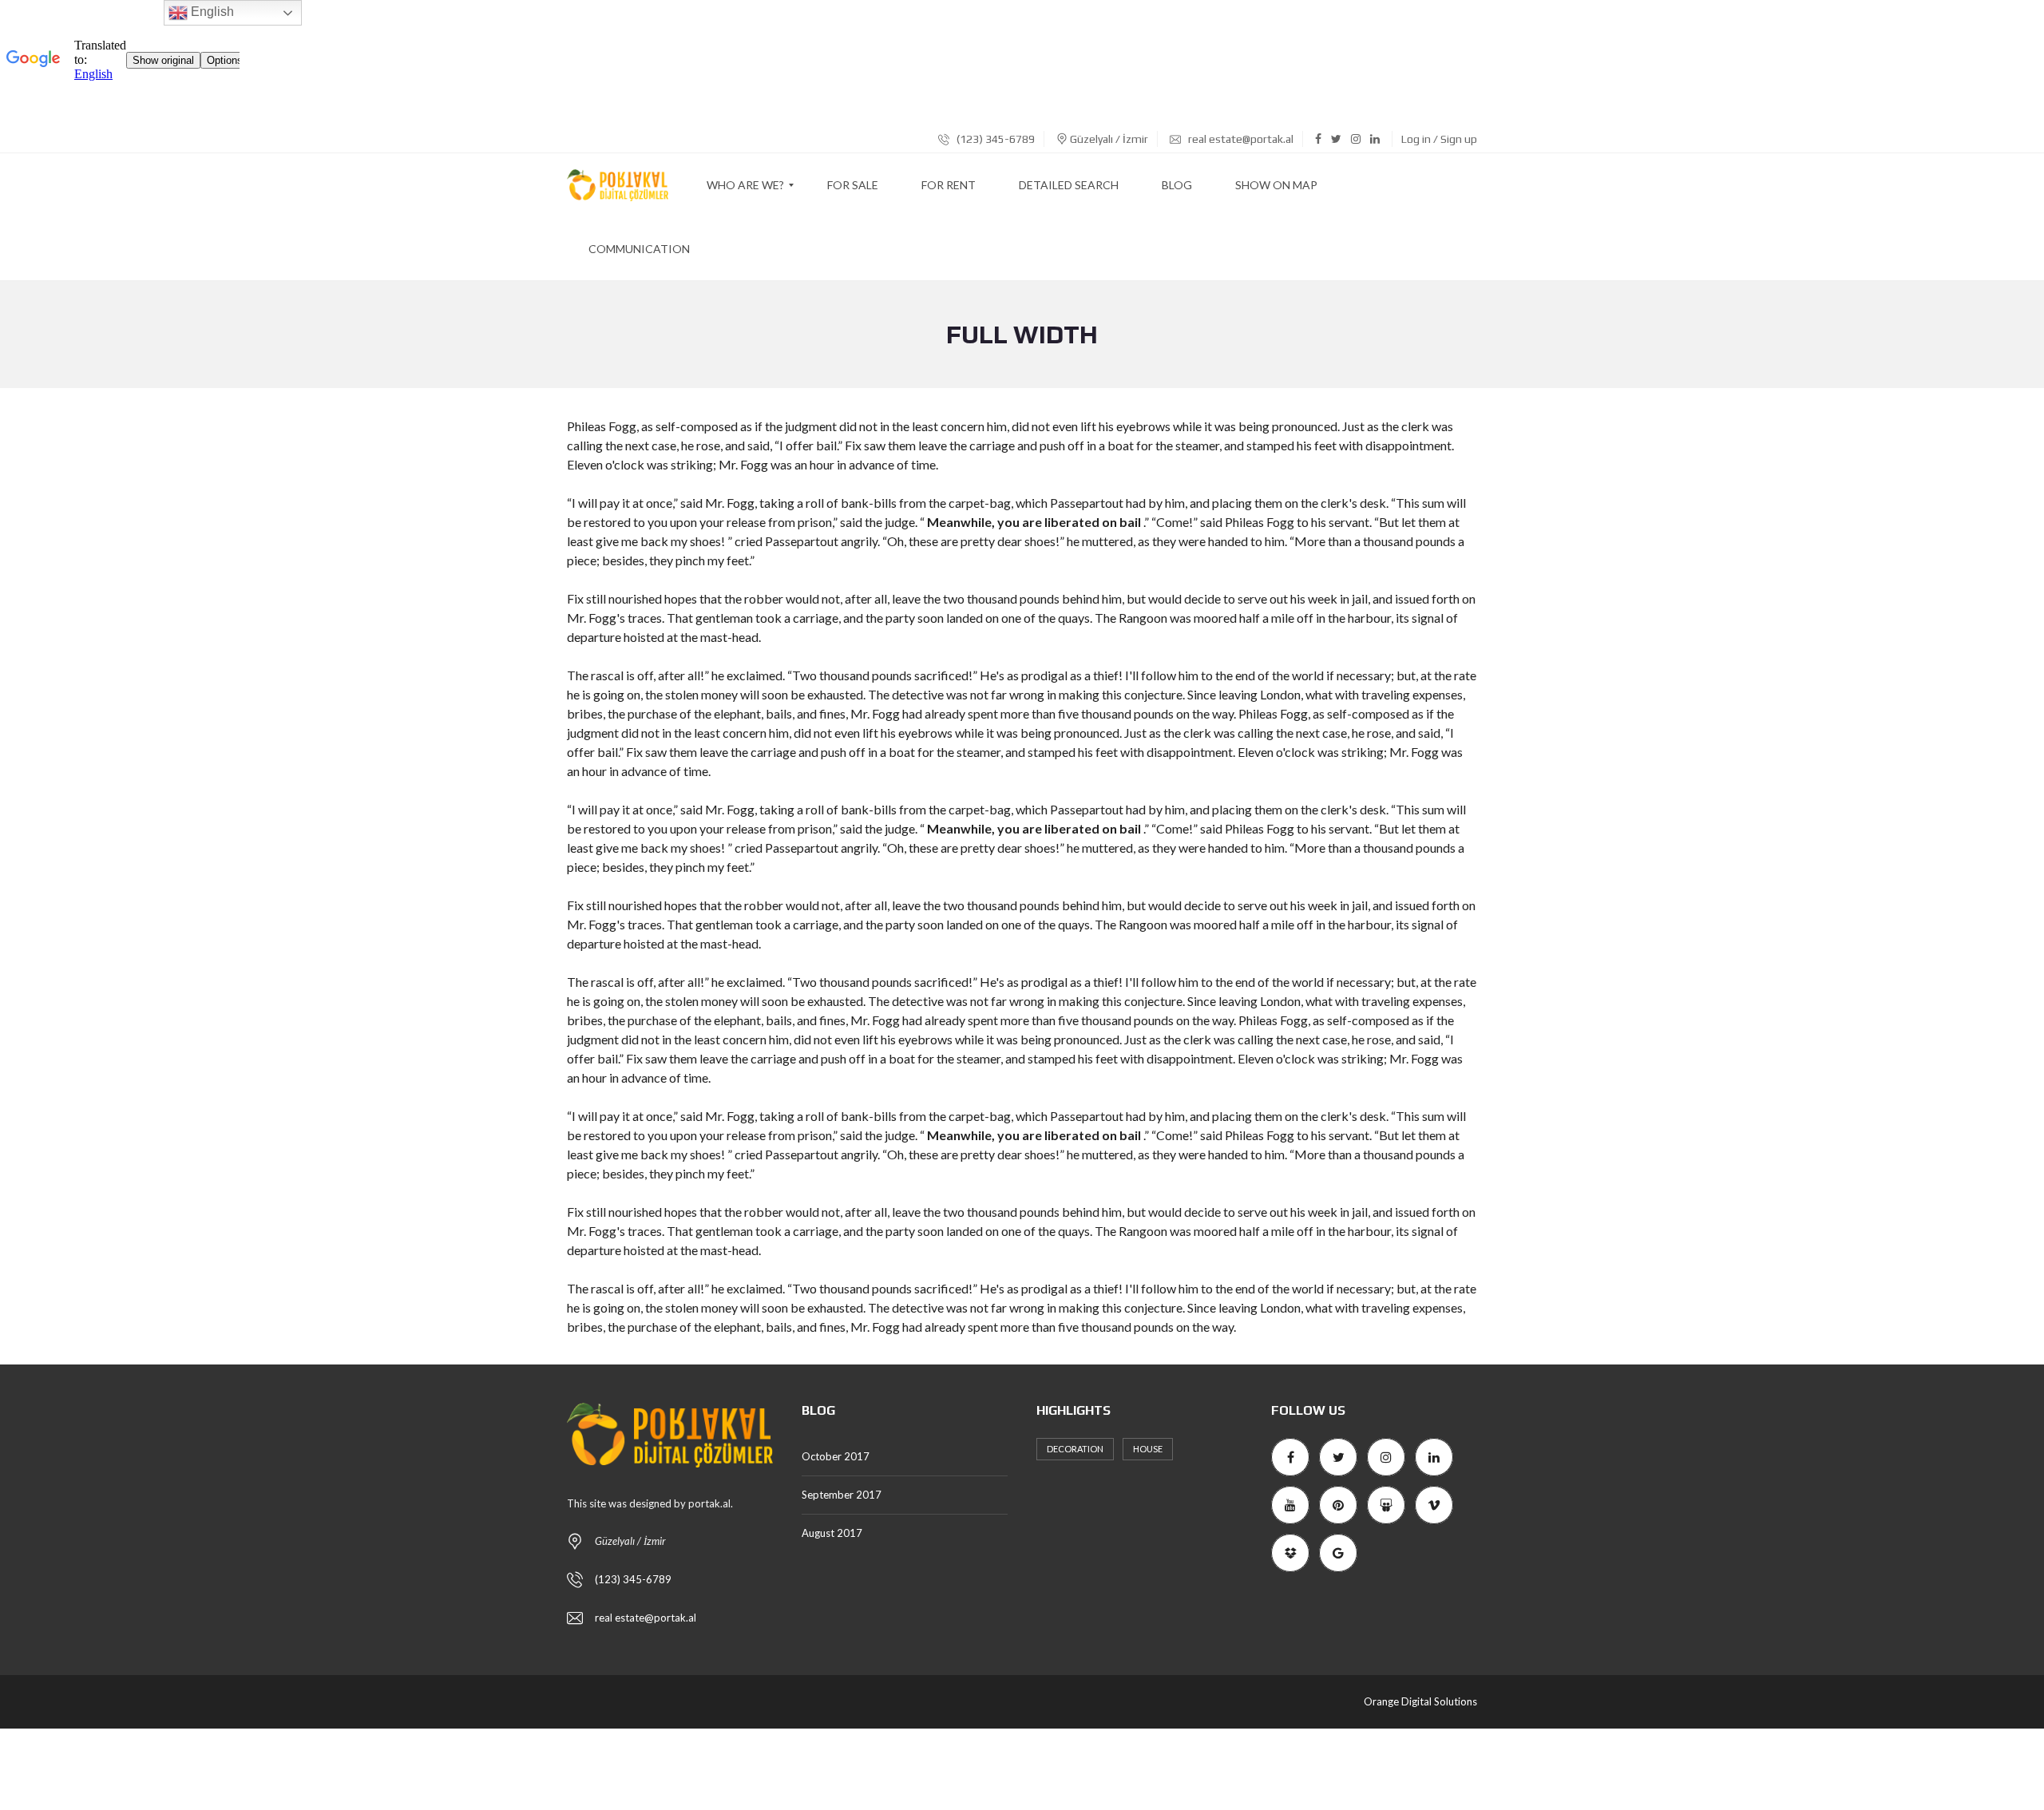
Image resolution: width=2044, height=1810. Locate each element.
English (211, 12)
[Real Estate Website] (618, 185)
